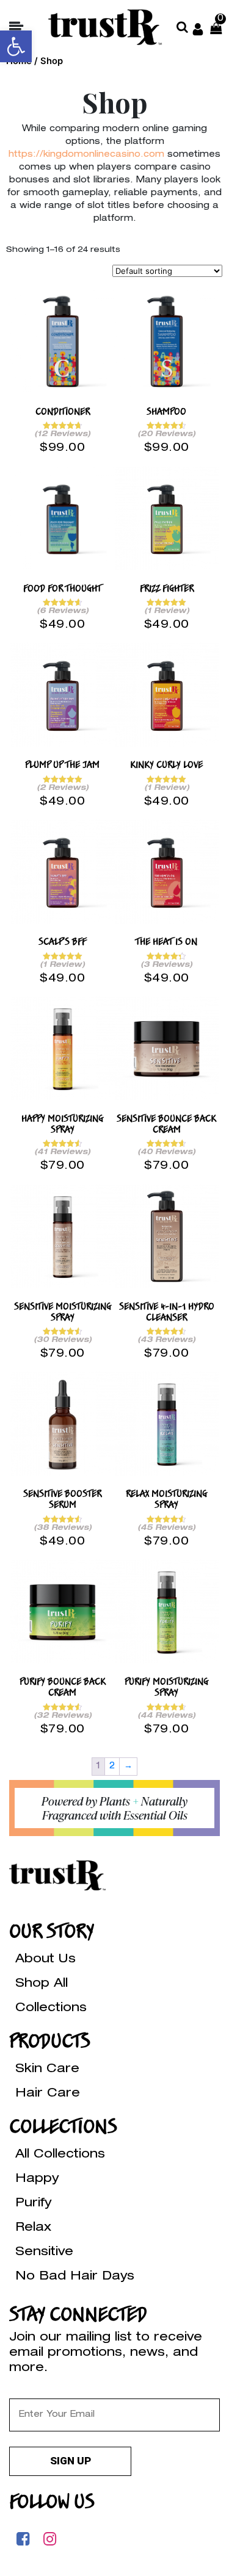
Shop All (42, 1984)
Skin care (47, 2070)
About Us (45, 1960)
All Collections (60, 2155)
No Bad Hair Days (75, 2277)
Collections (51, 2009)
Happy (37, 2180)
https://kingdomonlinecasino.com (86, 155)
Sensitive (44, 2253)
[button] (16, 46)
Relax (33, 2228)
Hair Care (48, 2094)
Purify (33, 2204)
